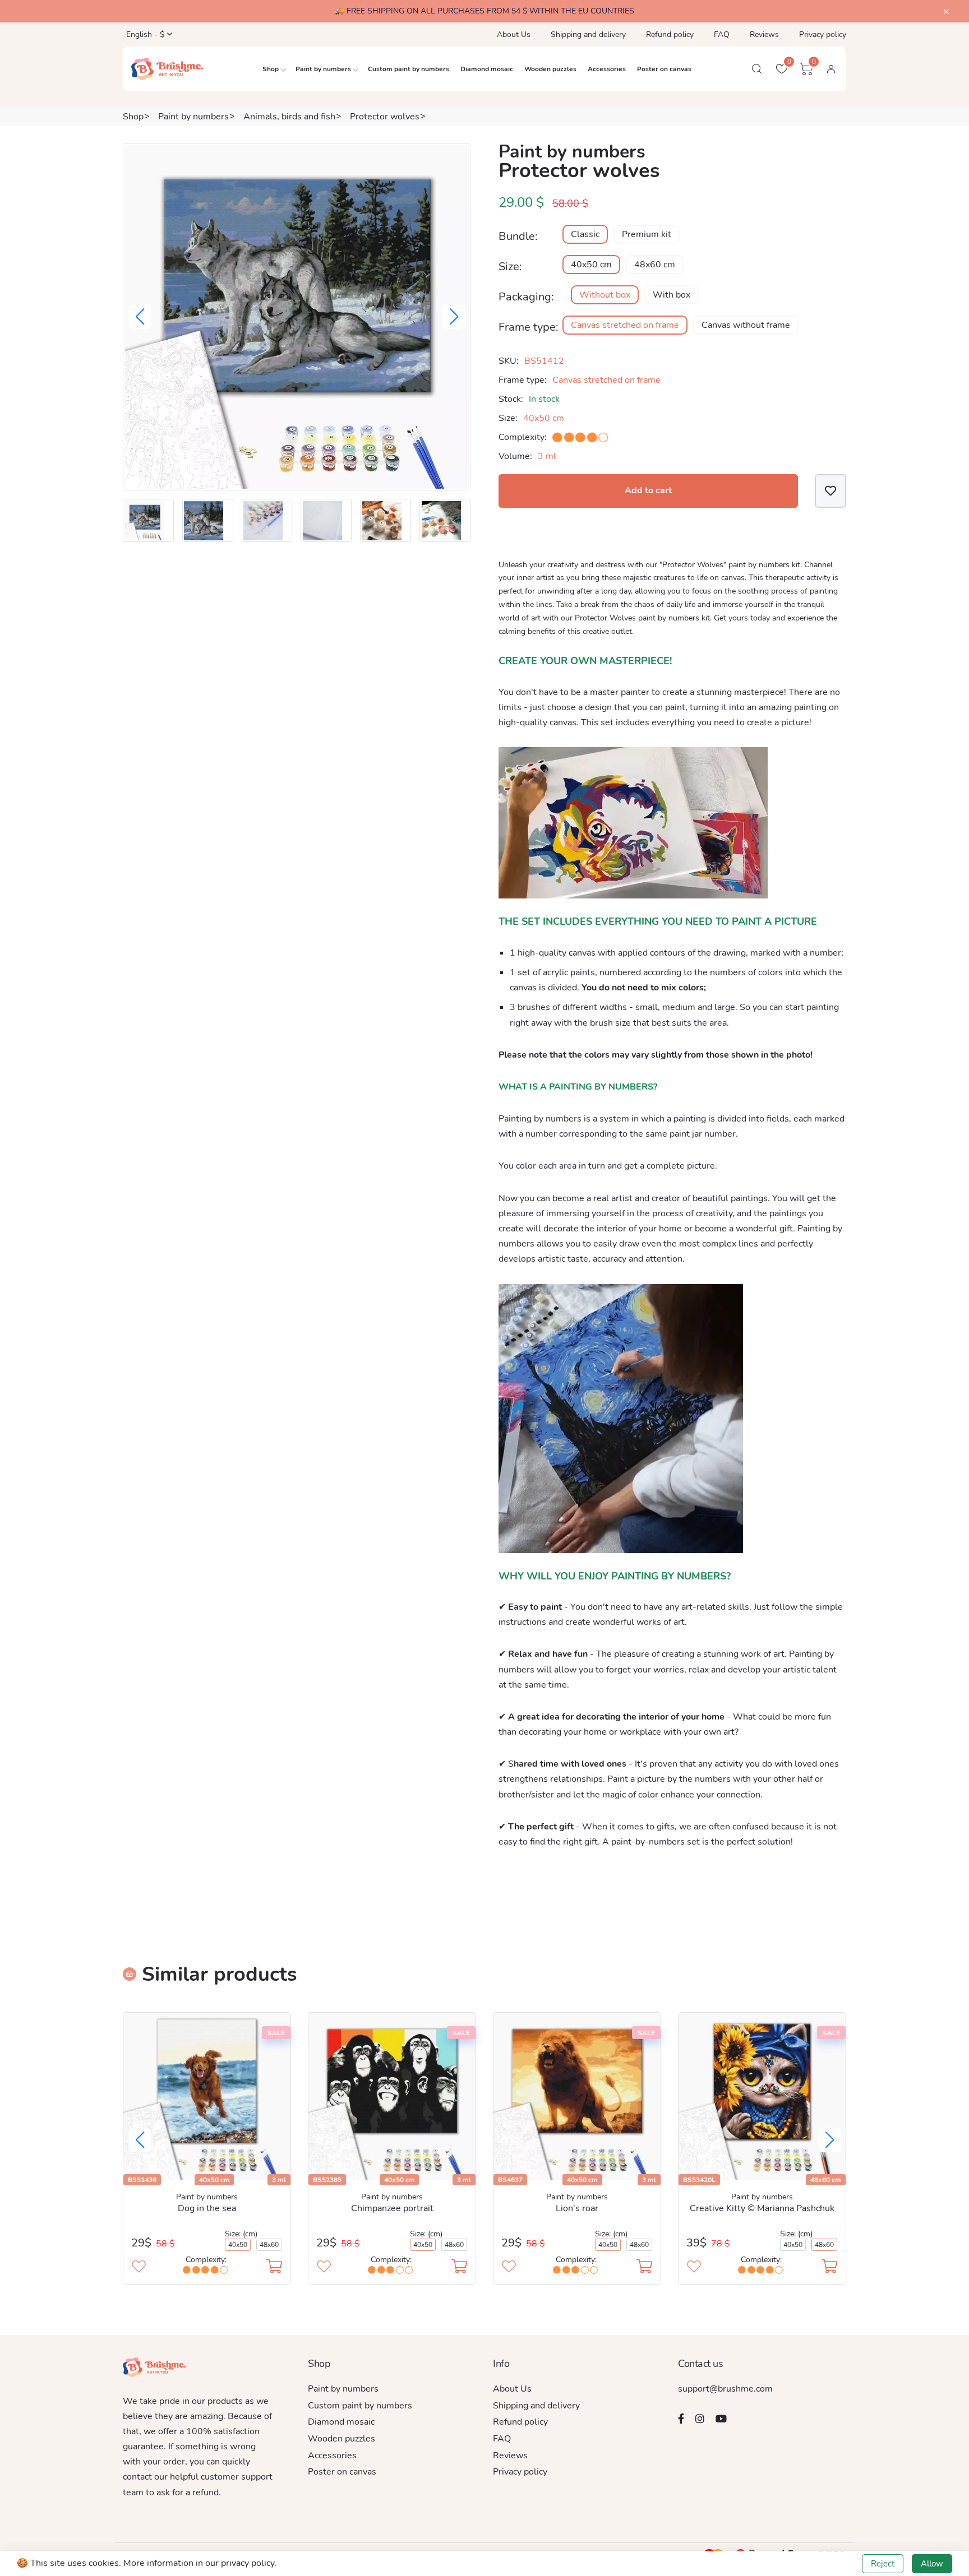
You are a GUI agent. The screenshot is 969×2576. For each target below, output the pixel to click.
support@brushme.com (725, 2389)
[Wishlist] (830, 491)
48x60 (269, 2245)
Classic (585, 234)
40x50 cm (591, 265)
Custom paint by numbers (409, 69)
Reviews (764, 34)
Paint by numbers (323, 69)
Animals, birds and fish (289, 117)
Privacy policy (823, 34)
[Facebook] (681, 2419)
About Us (514, 34)
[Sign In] (831, 69)
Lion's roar (577, 2208)
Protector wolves (385, 117)
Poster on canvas (664, 69)
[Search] (757, 69)
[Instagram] (700, 2419)
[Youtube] (721, 2419)
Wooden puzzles (550, 69)
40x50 (238, 2245)
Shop (271, 69)
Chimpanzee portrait (392, 2208)
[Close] (946, 12)
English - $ (144, 34)
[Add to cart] (274, 2268)
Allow (932, 2564)
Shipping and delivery (588, 34)
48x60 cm (655, 265)
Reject (883, 2564)
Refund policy (670, 34)
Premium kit (647, 234)
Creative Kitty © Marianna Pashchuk (762, 2208)
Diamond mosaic (487, 69)
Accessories (607, 69)
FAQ (722, 34)
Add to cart (648, 490)
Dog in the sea (207, 2208)
